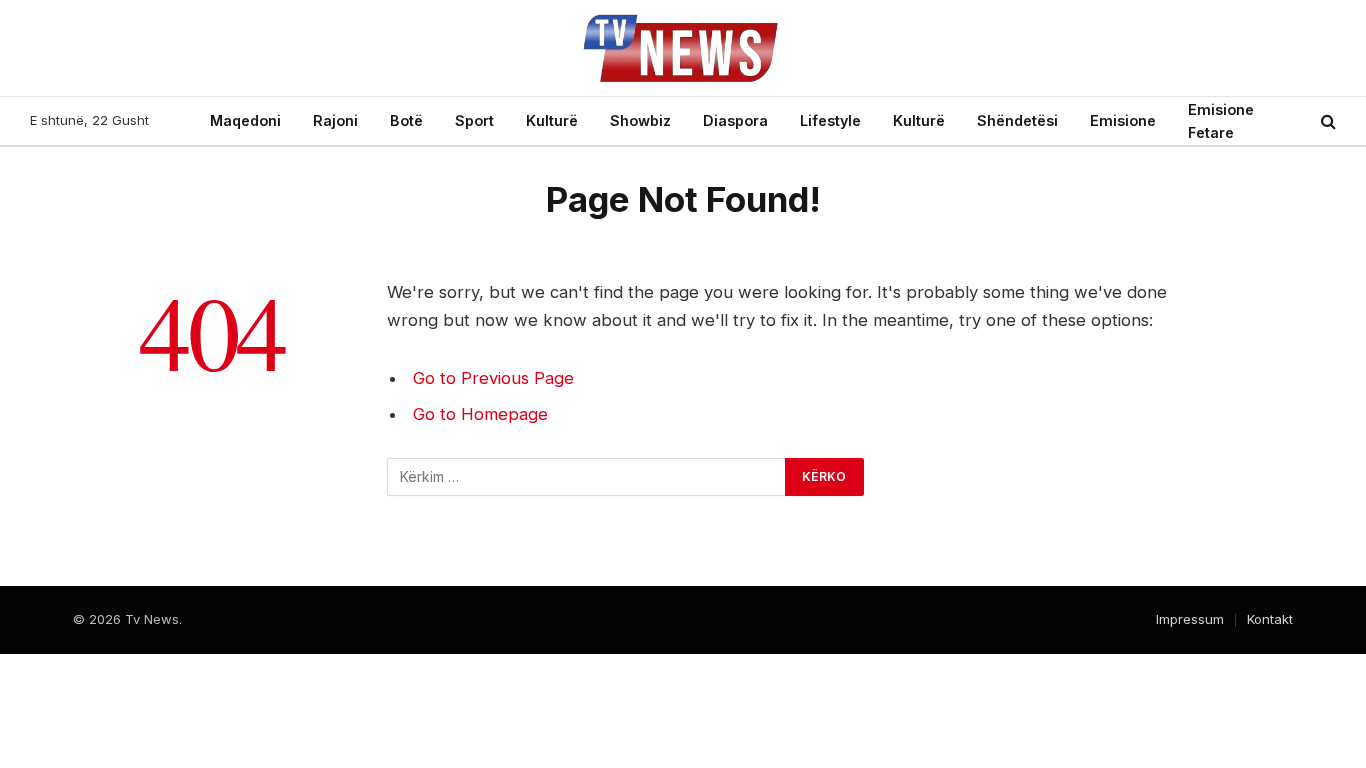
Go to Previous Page (493, 378)
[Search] (1326, 121)
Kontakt (1270, 619)
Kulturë (552, 120)
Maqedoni (245, 120)
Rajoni (335, 120)
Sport (474, 120)
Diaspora (735, 120)
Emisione (1123, 120)
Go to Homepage (480, 414)
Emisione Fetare (1221, 121)
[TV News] (683, 48)
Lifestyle (830, 120)
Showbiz (640, 120)
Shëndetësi (1017, 120)
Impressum (1190, 619)
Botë (406, 120)
